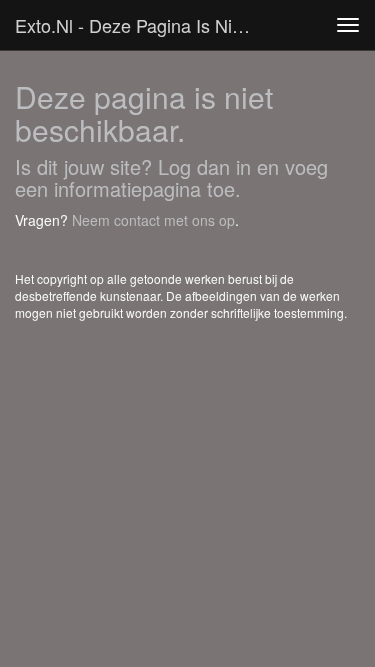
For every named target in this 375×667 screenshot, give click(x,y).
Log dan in (204, 166)
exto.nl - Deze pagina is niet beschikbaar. (143, 25)
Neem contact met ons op (153, 220)
